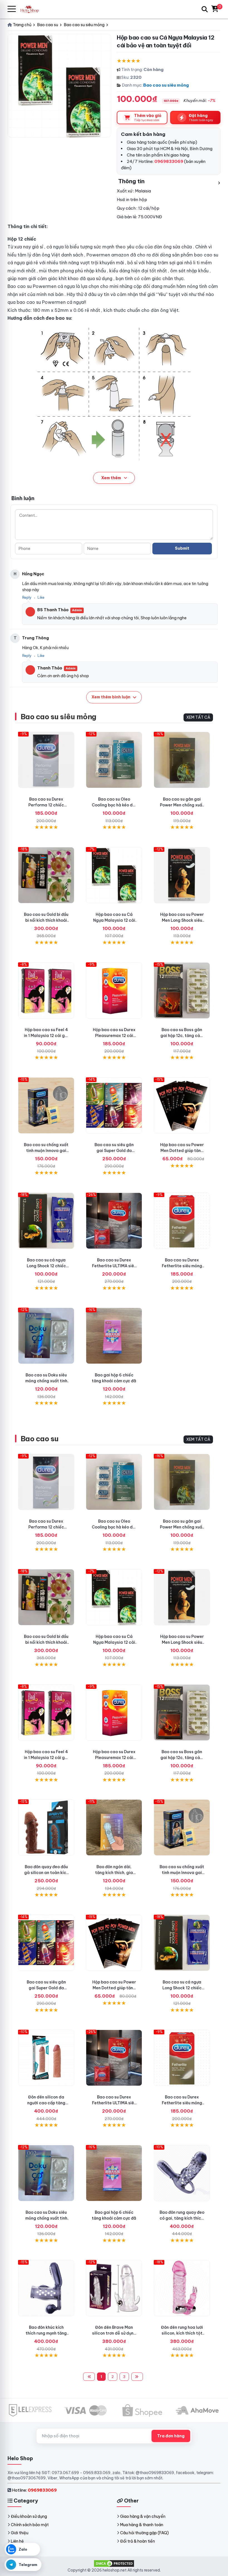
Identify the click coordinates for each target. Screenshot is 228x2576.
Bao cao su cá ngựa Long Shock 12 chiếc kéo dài (46, 1266)
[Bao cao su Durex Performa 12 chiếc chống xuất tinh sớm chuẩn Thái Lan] (46, 760)
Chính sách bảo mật (30, 2525)
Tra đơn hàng (171, 2436)
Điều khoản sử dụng (29, 2516)
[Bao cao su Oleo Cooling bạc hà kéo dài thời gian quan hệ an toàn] (114, 760)
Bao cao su (40, 1439)
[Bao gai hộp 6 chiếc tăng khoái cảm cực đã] (114, 1336)
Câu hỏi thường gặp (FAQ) (144, 2533)
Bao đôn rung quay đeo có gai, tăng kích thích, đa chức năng (182, 2218)
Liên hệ (17, 2541)
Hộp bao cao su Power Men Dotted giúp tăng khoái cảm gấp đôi (182, 1151)
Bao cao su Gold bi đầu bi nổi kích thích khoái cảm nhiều (46, 920)
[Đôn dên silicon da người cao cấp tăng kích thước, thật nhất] (46, 2058)
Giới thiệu (20, 2533)
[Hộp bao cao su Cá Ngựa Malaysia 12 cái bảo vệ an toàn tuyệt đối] (114, 875)
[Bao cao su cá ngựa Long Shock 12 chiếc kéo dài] (46, 1221)
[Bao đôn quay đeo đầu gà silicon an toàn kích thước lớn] (46, 1828)
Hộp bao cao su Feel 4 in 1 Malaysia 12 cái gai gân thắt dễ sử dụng (46, 1036)
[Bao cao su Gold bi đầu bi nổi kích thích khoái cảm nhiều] (46, 875)
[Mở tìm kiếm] (205, 9)
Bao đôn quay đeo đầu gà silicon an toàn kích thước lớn (46, 1873)
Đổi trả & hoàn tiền (137, 2541)
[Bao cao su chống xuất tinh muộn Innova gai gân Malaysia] (46, 1105)
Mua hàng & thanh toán (142, 2525)
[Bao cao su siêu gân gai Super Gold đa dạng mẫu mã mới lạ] (114, 1105)
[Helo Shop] (31, 9)
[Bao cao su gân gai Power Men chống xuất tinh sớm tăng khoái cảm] (182, 760)
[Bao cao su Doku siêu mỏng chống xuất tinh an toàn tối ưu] (46, 1336)
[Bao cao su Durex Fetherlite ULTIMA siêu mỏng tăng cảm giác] (114, 1221)
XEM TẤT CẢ (198, 717)
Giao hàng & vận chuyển (143, 2516)
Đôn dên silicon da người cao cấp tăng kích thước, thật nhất (46, 2103)
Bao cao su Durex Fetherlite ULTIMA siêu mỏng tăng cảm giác (114, 1266)
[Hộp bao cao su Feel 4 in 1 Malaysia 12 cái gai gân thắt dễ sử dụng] (46, 990)
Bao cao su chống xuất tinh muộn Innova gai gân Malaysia (46, 1151)
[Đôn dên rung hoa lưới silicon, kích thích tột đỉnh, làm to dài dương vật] (182, 2288)
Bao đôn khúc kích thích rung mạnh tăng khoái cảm (46, 2333)
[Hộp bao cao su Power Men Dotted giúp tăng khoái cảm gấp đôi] (182, 1105)
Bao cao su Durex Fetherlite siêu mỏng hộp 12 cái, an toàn (182, 1266)
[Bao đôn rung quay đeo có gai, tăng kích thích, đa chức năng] (182, 2173)
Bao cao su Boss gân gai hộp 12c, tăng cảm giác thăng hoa (182, 1036)
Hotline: (34, 2490)
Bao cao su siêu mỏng (166, 85)
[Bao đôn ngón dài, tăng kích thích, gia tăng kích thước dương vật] (114, 1828)
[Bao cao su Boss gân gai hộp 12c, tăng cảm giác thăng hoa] (182, 990)
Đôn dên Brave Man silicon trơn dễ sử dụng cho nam (114, 2333)
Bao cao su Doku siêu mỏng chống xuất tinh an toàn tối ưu (46, 1381)
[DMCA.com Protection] (114, 2563)
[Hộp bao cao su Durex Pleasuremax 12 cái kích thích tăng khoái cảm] (114, 990)
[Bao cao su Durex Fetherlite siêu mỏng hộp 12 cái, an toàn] (182, 1221)
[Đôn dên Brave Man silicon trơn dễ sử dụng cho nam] (114, 2288)
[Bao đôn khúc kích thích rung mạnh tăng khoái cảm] (46, 2288)
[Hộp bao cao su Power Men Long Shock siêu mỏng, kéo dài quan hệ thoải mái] (182, 875)
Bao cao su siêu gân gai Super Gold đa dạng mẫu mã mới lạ (114, 1151)
